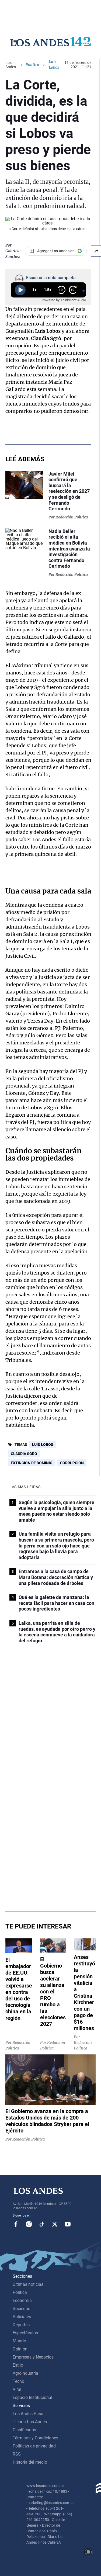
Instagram (29, 2224)
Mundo (19, 2341)
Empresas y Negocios (33, 2357)
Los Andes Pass (28, 2414)
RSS (17, 2454)
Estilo (18, 2365)
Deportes (21, 2325)
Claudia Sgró (24, 1454)
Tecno (18, 2381)
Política (32, 65)
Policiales (22, 2317)
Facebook (16, 2224)
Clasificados (24, 2430)
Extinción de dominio (32, 1463)
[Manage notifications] (88, 2552)
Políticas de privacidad (34, 2446)
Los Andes (11, 65)
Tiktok (42, 2224)
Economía (22, 2300)
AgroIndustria (25, 2373)
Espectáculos (25, 2333)
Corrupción (72, 1463)
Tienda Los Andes (30, 2422)
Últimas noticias (28, 2284)
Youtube (68, 2224)
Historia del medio (30, 2462)
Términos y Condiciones (35, 2438)
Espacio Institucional (32, 2397)
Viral (17, 2389)
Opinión (20, 2349)
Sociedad (22, 2309)
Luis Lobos (43, 1445)
